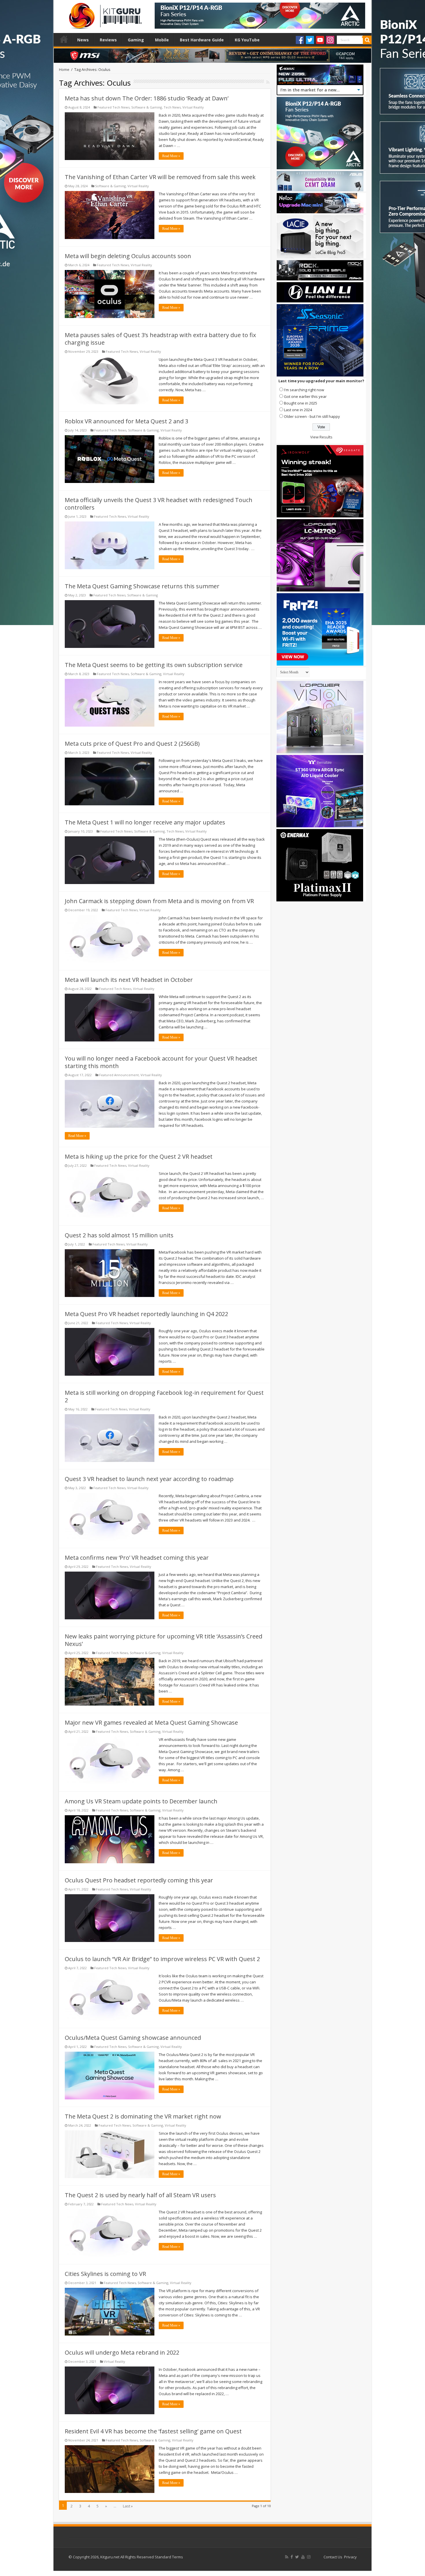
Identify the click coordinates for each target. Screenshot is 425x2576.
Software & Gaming (147, 107)
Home (64, 39)
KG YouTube (247, 40)
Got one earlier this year (305, 396)
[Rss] (287, 2557)
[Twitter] (310, 40)
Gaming (136, 40)
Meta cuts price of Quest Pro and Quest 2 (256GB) (132, 744)
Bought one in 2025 (301, 403)
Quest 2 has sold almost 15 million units (119, 1235)
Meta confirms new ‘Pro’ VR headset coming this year (137, 1558)
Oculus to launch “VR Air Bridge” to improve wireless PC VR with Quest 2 (162, 1959)
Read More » (171, 156)
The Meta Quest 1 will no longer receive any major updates (145, 822)
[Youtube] (320, 40)
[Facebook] (300, 40)
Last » (128, 2506)
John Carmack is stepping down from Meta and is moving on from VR (159, 901)
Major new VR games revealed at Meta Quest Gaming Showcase (151, 1722)
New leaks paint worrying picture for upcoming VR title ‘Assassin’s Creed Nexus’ (163, 1640)
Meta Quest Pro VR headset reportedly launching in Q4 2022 (146, 1314)
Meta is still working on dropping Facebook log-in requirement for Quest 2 (164, 1396)
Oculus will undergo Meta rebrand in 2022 (122, 2352)
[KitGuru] (104, 14)
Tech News (172, 107)
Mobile (162, 40)
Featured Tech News (113, 107)
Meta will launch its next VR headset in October (129, 980)
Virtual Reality (193, 107)
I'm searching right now (304, 390)
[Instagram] (330, 40)
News (83, 40)
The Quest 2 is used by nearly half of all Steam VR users (140, 2195)
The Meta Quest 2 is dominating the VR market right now (143, 2116)
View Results (321, 437)
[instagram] (309, 2557)
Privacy (350, 2557)
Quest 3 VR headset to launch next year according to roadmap (149, 1479)
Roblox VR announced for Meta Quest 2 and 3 (126, 421)
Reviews (108, 40)
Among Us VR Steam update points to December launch (141, 1801)
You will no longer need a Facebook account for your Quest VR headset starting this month (161, 1062)
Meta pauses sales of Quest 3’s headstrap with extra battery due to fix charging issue (160, 339)
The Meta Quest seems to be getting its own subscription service (154, 665)
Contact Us (333, 2557)
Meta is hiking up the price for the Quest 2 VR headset (139, 1156)
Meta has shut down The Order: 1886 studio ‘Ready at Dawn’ (147, 98)
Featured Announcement (119, 1075)
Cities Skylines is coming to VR (105, 2274)
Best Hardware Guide (202, 40)
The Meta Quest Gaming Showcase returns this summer (142, 586)
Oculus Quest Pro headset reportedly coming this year (139, 1880)
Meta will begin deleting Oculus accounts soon (128, 256)
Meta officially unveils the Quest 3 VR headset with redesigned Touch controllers (159, 504)
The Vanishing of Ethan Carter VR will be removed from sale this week (160, 177)
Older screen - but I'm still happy (312, 416)
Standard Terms (169, 2557)
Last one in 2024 (298, 410)
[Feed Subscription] (268, 82)
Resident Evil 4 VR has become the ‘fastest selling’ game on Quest (153, 2431)
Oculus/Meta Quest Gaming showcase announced (133, 2038)
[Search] (367, 40)
